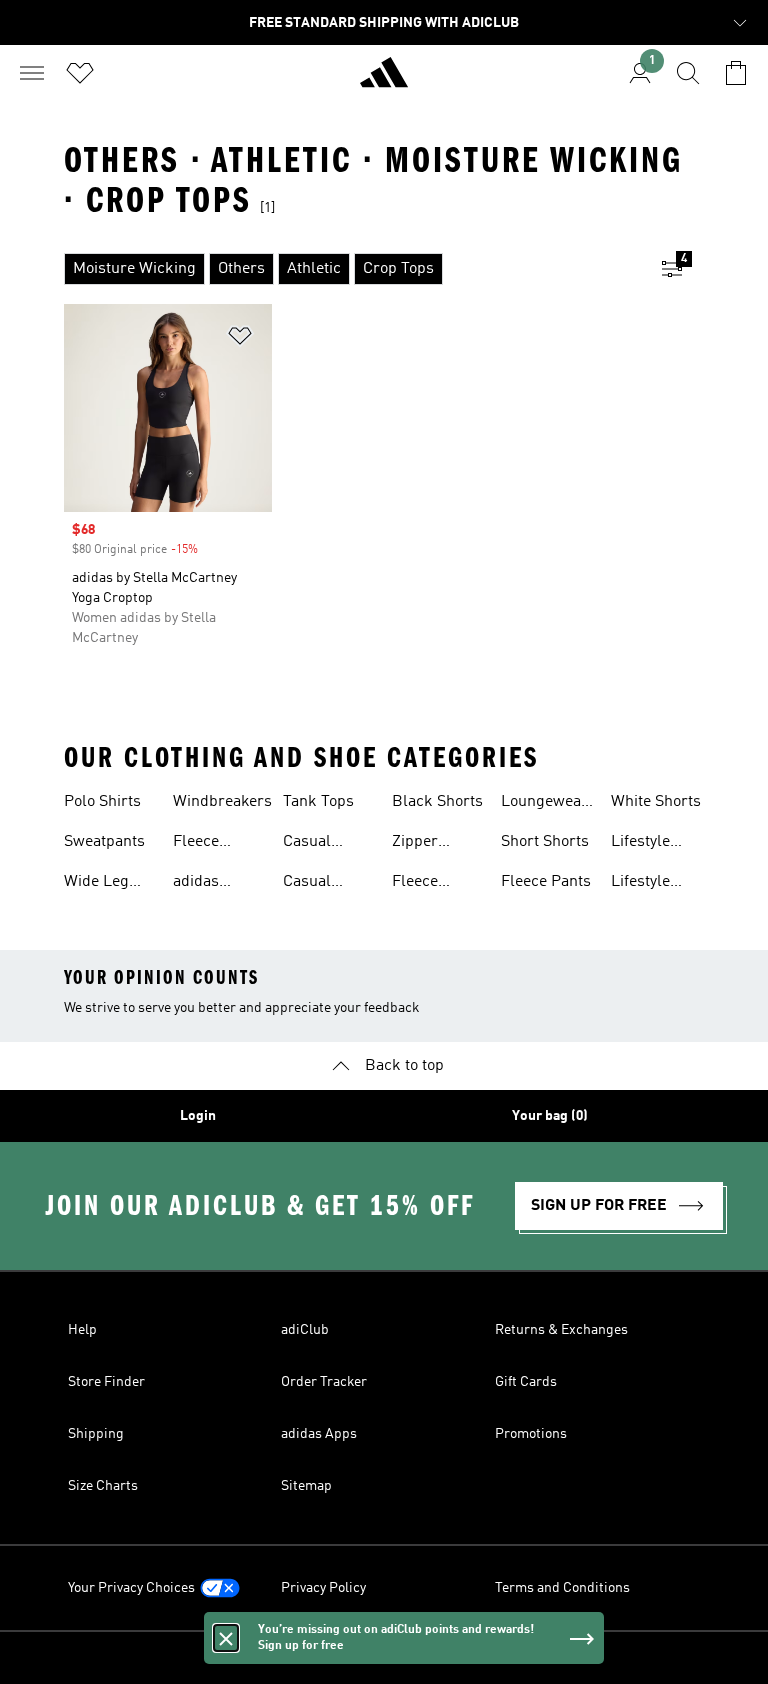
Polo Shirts (102, 802)
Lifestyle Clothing (640, 844)
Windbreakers (222, 802)
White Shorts (656, 802)
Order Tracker (324, 1382)
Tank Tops (318, 802)
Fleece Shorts (415, 884)
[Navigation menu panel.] (32, 73)
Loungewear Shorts (544, 804)
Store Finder (106, 1382)
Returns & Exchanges (561, 1330)
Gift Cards (526, 1382)
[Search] (688, 73)
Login (198, 1116)
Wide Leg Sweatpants (104, 884)
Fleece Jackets (199, 844)
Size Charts (103, 1486)
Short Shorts (545, 842)
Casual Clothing (312, 844)
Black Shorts (437, 802)
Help (82, 1330)
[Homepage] (384, 81)
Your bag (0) (550, 1116)
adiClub (305, 1330)
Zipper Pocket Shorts (415, 844)
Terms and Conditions (562, 1588)
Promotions (531, 1434)
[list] (352, 269)
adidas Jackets (199, 884)
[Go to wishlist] (80, 73)
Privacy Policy (323, 1588)
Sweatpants (104, 842)
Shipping (96, 1434)
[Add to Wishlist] (240, 339)
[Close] (226, 1638)
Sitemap (306, 1486)
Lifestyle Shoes (640, 884)
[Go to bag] (736, 73)
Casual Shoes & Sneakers (315, 884)
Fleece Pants (546, 882)
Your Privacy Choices (131, 1588)
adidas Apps (319, 1434)
